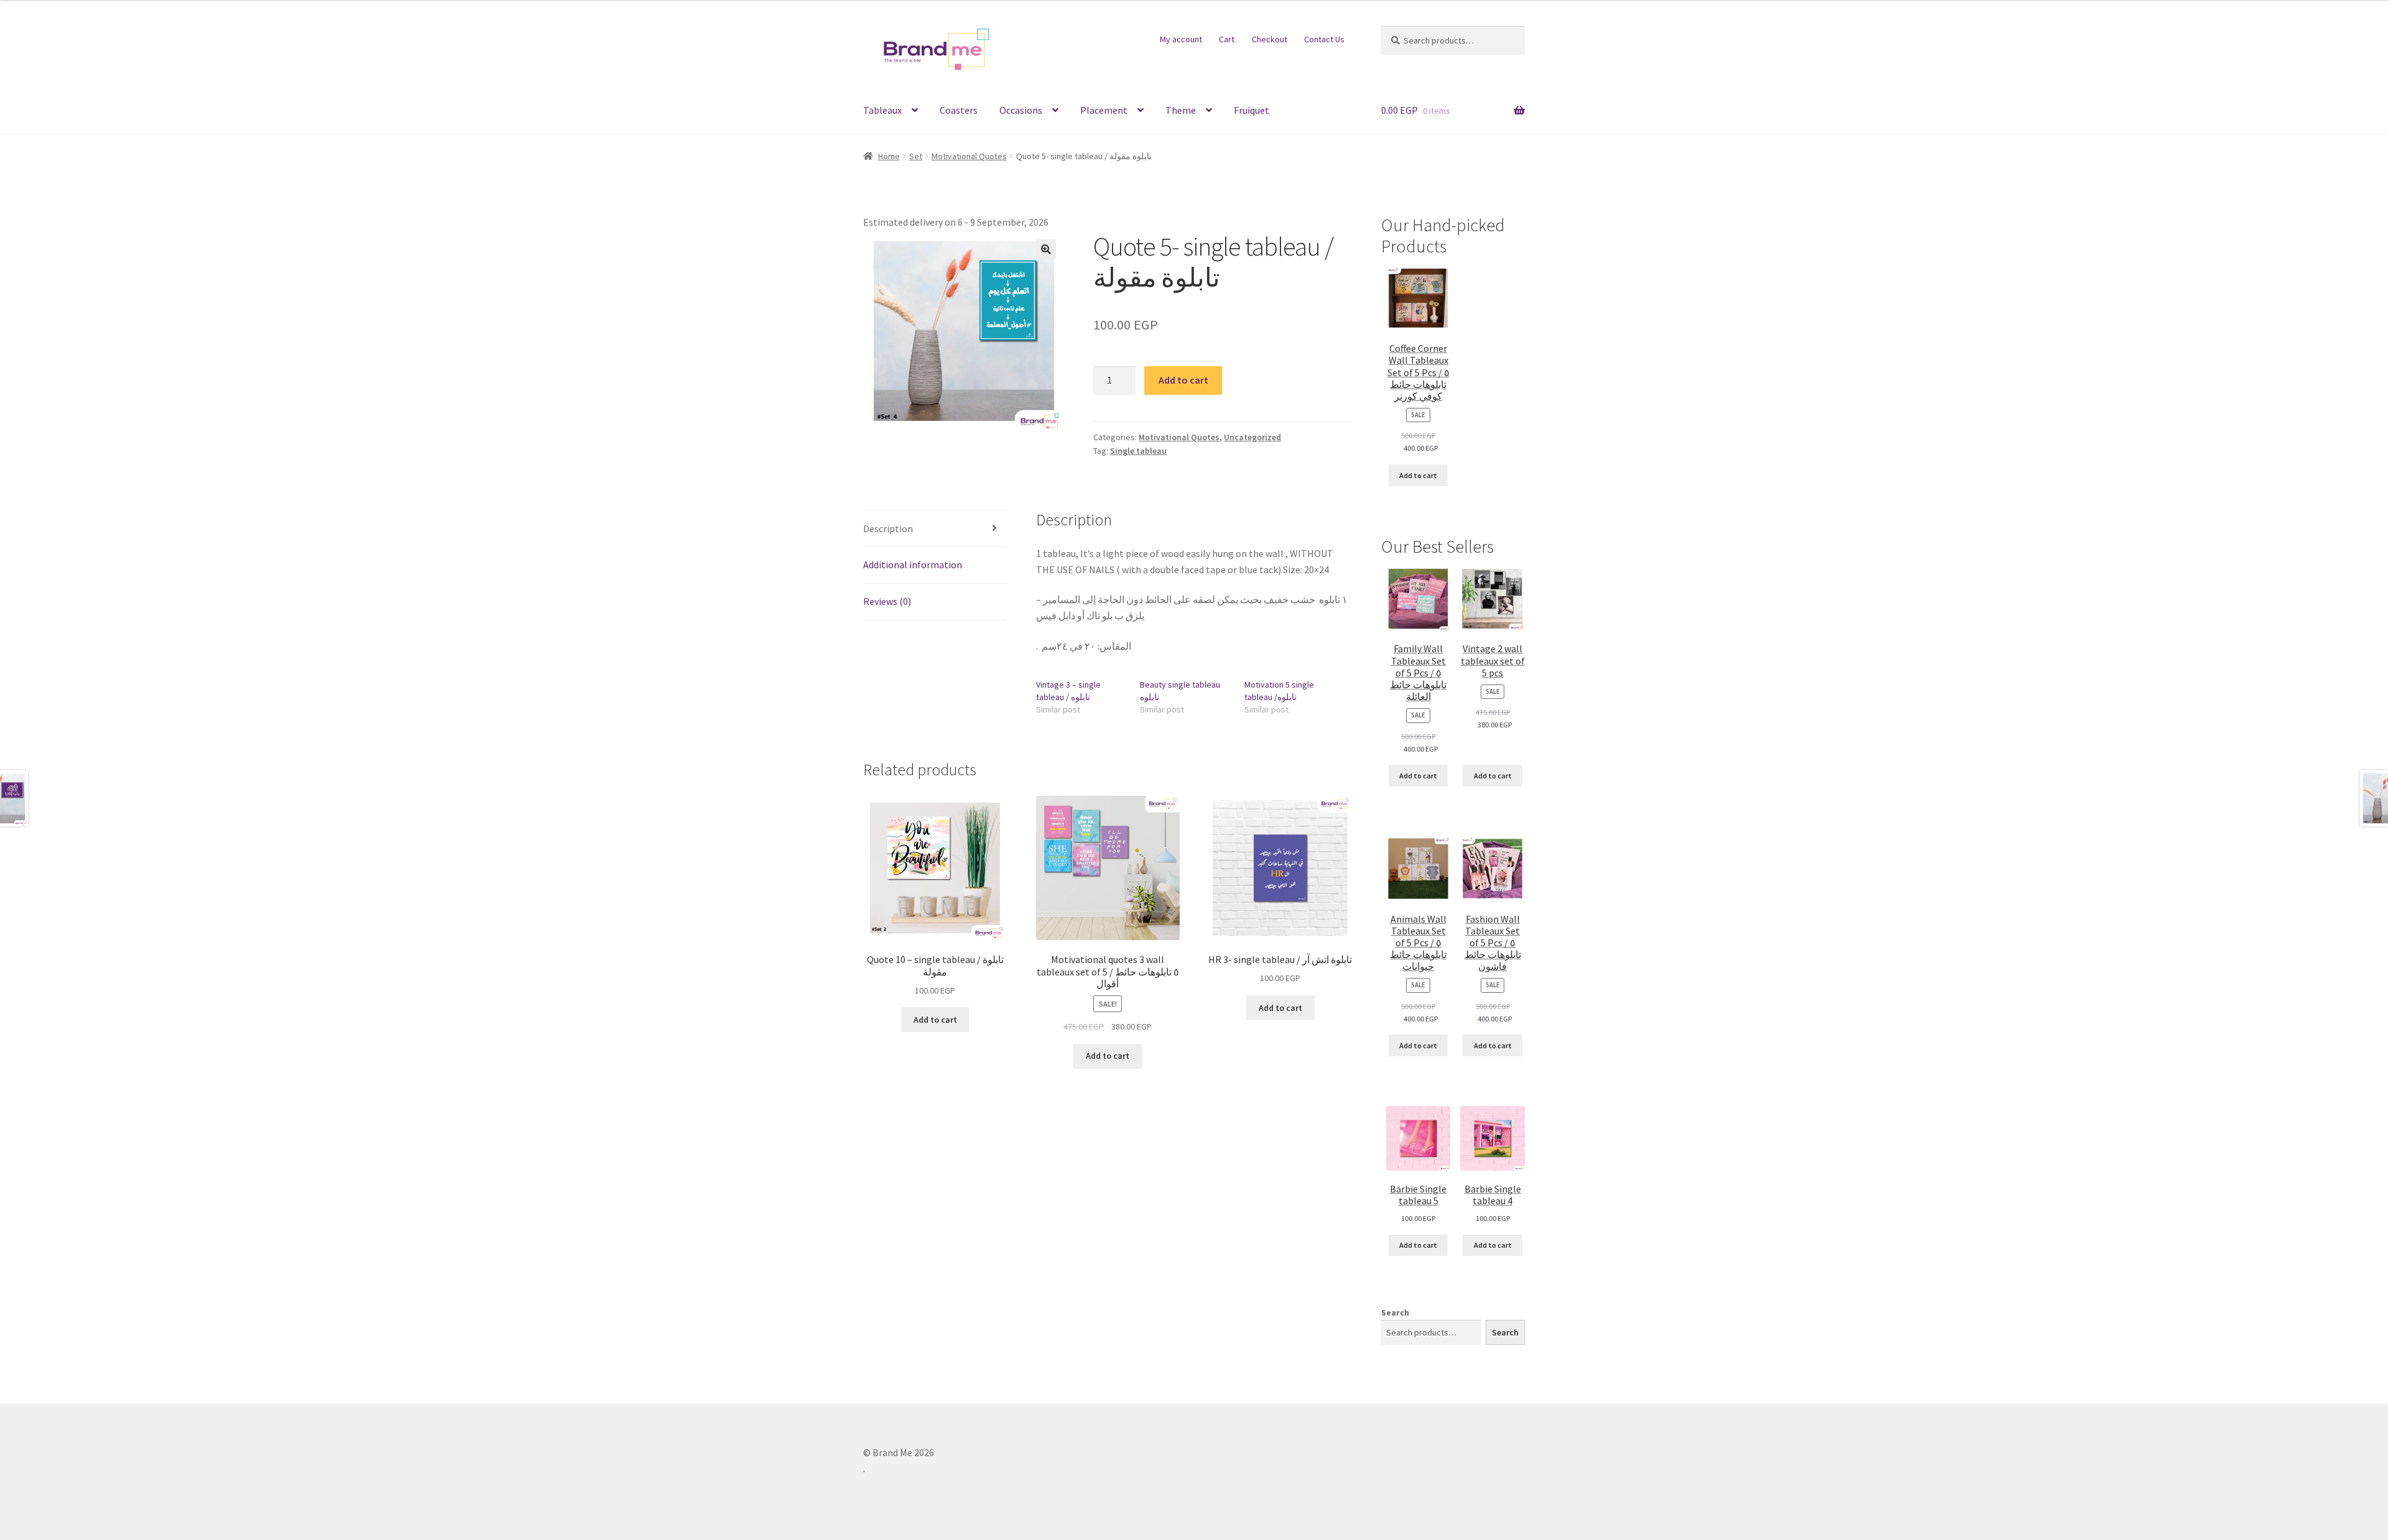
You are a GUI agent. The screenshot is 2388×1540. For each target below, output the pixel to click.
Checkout (1270, 39)
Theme (1181, 110)
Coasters (959, 110)
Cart (1227, 39)
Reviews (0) (887, 601)
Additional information (913, 565)
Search (1395, 1312)
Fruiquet (1252, 110)
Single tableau (1138, 451)
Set (916, 156)
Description (888, 528)
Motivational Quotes (969, 156)
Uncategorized (1252, 437)
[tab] (935, 529)
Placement (1104, 110)
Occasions (1021, 110)
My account (1181, 39)
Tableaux (882, 110)
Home (889, 156)
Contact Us (1324, 39)
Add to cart (1183, 380)
